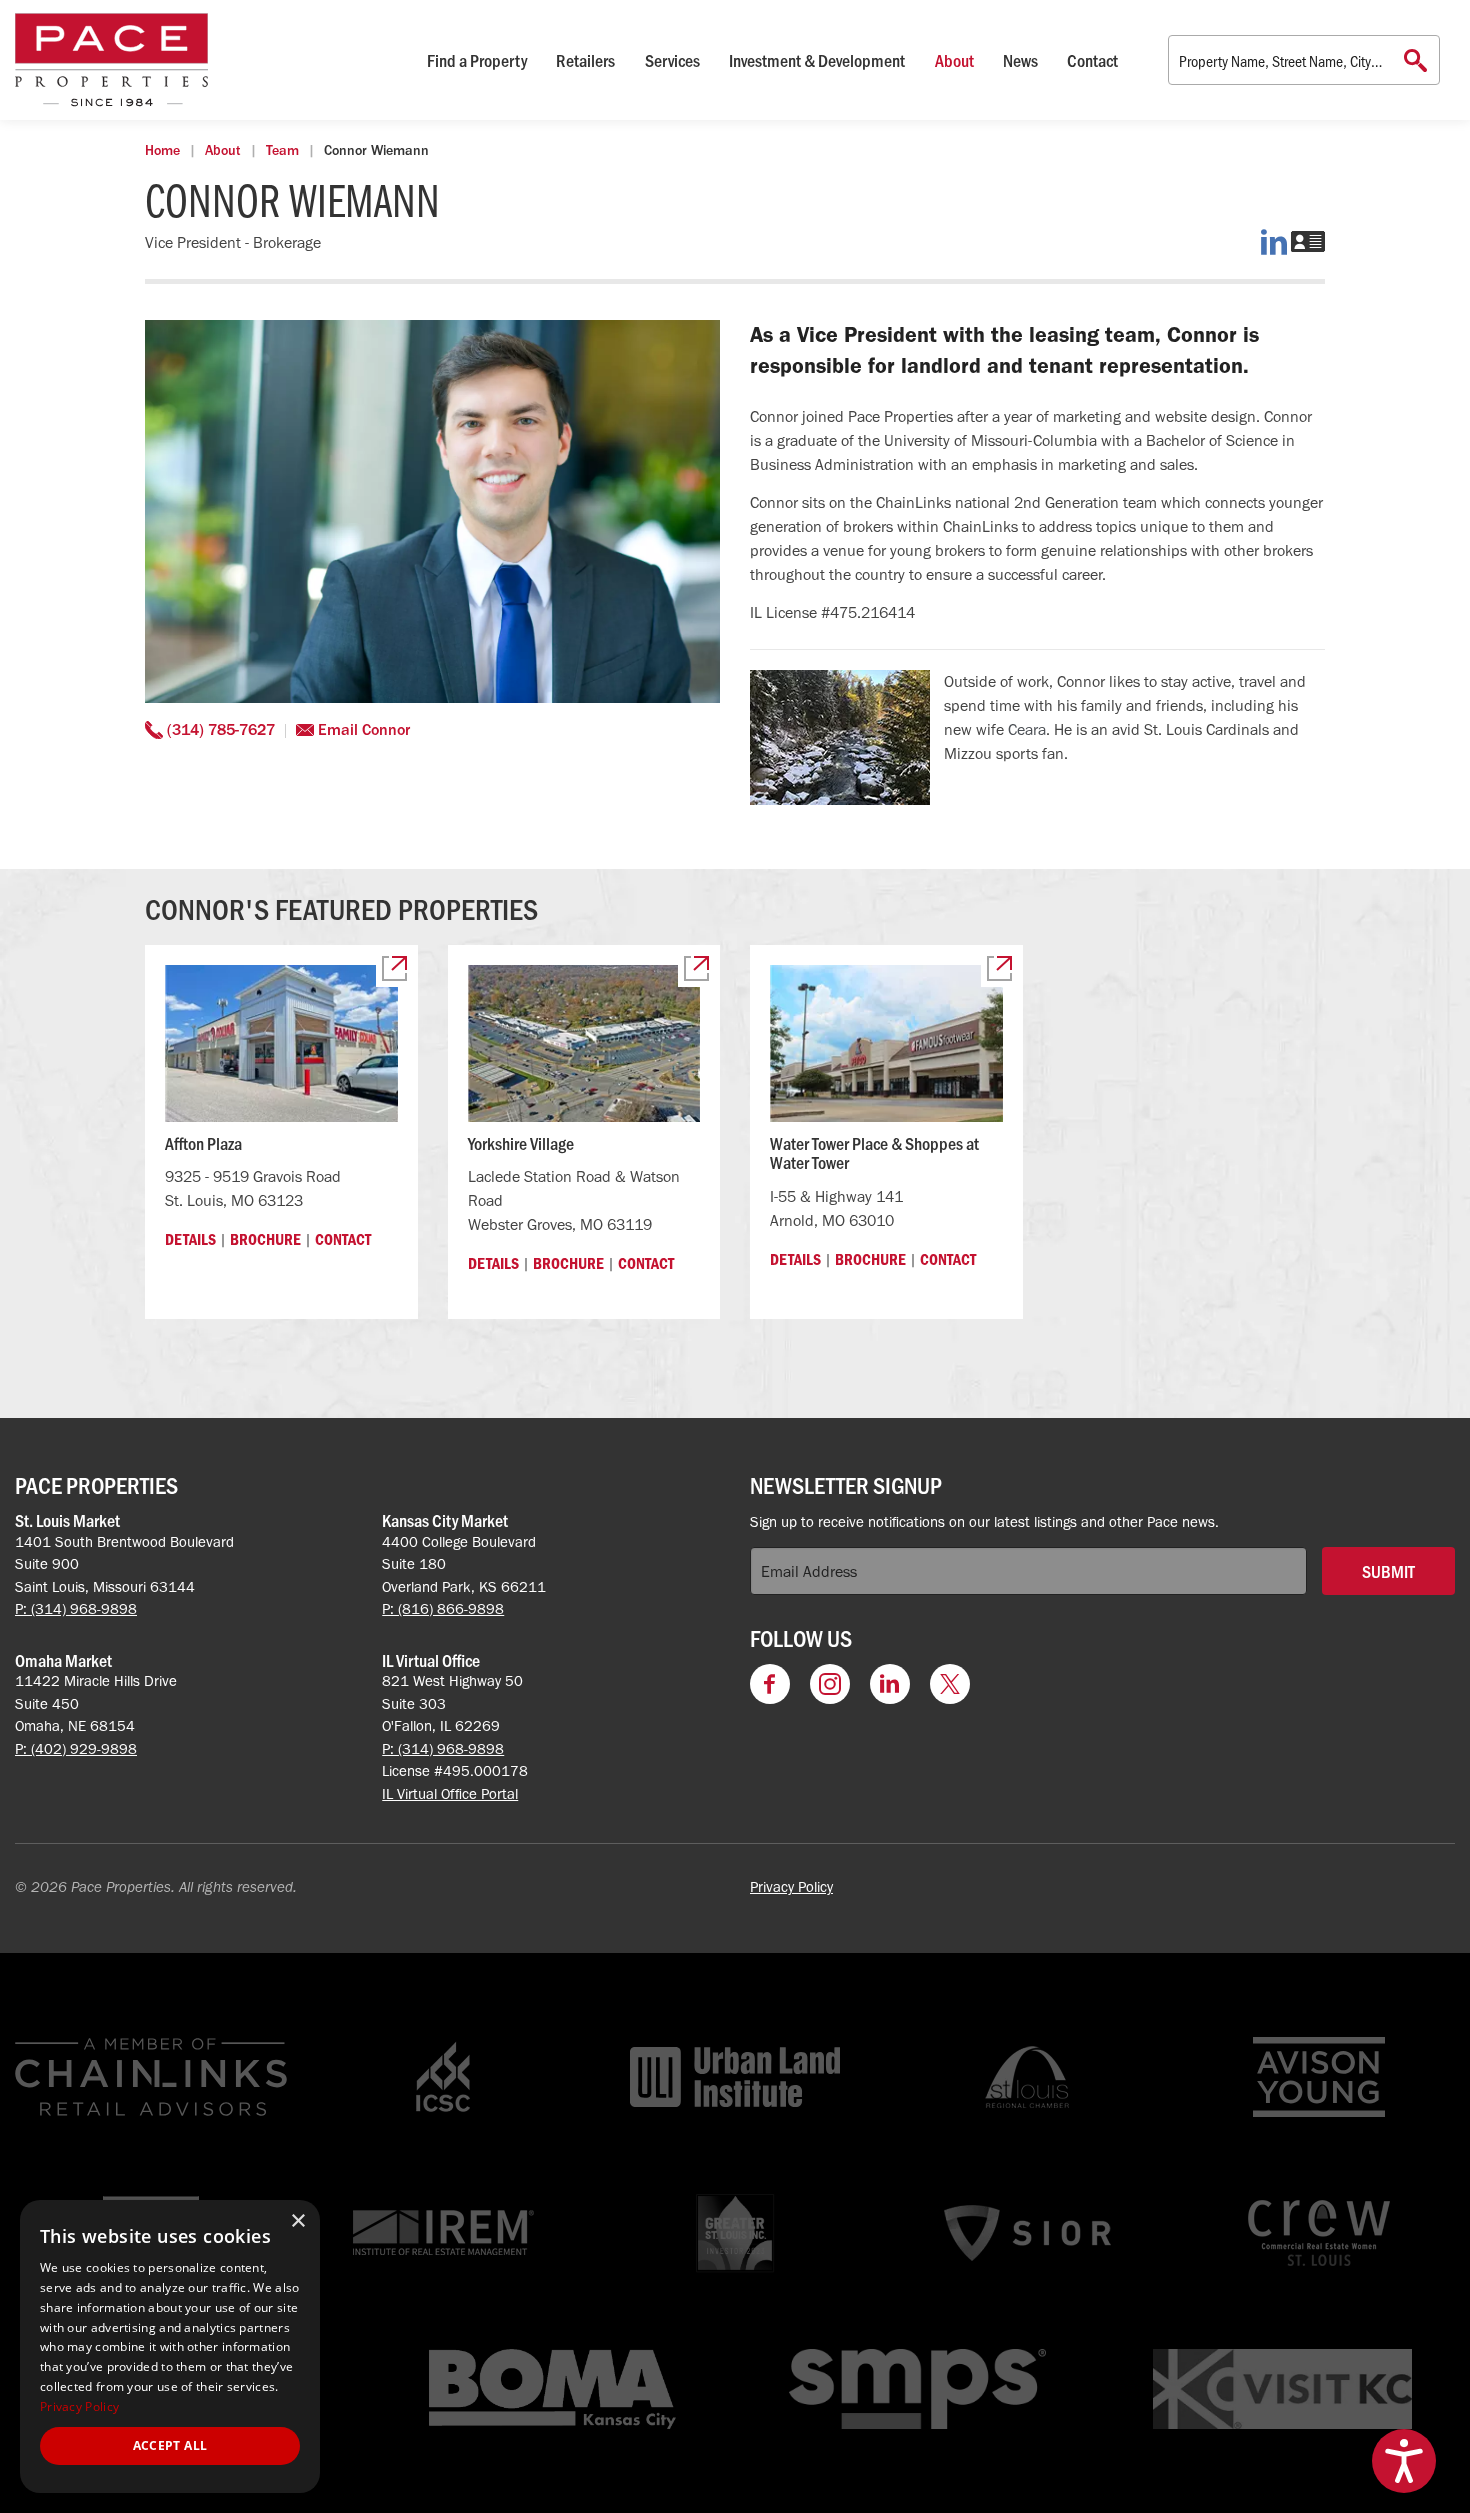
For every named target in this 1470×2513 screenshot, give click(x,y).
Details (190, 1239)
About (954, 60)
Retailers (585, 60)
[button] (1404, 2461)
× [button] (297, 2221)
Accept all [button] (170, 2445)
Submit (1388, 1571)
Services (672, 60)
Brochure (265, 1239)
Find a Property (477, 60)
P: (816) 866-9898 (443, 1609)
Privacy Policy (791, 1887)
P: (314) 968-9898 (76, 1609)
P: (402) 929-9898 (76, 1749)
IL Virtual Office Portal (450, 1794)
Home (162, 150)
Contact (1092, 60)
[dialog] (170, 2346)
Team (282, 150)
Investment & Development (817, 60)
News (1020, 60)
